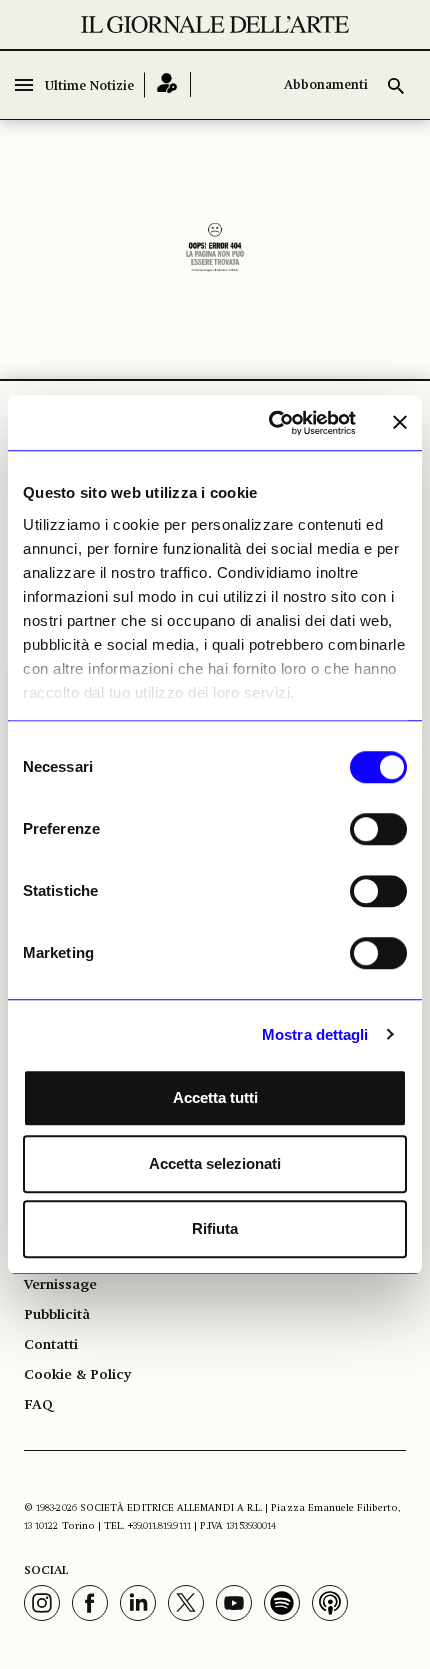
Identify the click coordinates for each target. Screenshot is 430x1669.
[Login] (167, 84)
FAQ (38, 1405)
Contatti (51, 1345)
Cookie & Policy (77, 1375)
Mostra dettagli (315, 1034)
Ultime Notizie (89, 86)
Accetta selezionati (215, 1163)
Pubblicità (57, 1315)
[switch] (378, 829)
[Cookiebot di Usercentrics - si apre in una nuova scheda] (270, 423)
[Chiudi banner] (400, 423)
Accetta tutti (215, 1097)
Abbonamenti (326, 85)
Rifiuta (215, 1228)
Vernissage (60, 1285)
